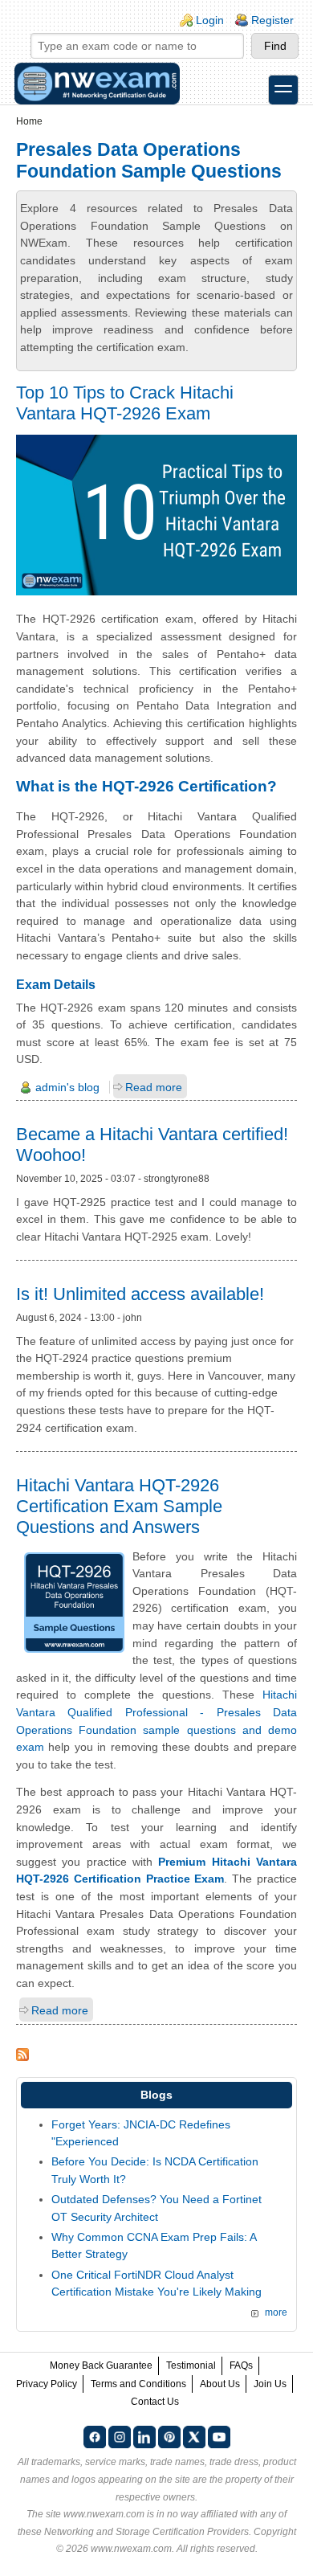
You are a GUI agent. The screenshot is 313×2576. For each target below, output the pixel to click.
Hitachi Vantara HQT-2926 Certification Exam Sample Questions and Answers (119, 1506)
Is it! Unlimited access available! (140, 1294)
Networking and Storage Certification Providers (146, 2532)
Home (29, 121)
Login (210, 20)
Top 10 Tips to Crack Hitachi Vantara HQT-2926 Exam (125, 403)
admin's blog (67, 1087)
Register (272, 20)
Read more (154, 1087)
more (276, 2312)
